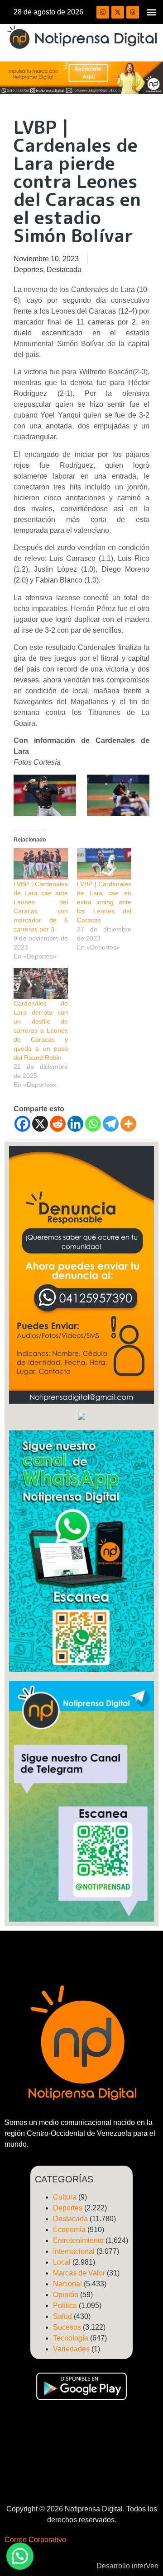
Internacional (74, 2251)
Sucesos (67, 2327)
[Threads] (133, 12)
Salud (62, 2316)
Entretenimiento (78, 2240)
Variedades (71, 2349)
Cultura (65, 2197)
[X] (40, 1124)
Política (65, 2306)
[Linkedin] (75, 1124)
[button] (151, 12)
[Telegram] (111, 1124)
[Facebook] (22, 1124)
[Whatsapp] (93, 1124)
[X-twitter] (118, 12)
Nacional (67, 2284)
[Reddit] (58, 1124)
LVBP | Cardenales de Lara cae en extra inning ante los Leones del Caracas (104, 902)
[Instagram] (103, 12)
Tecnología (71, 2338)
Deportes (28, 270)
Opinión (66, 2295)
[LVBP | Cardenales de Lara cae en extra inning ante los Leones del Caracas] (104, 864)
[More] (128, 1124)
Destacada (64, 270)
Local (62, 2262)
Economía (69, 2230)
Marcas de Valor (79, 2273)
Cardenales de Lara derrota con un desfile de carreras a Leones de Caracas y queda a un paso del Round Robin (41, 1030)
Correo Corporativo (35, 2540)
